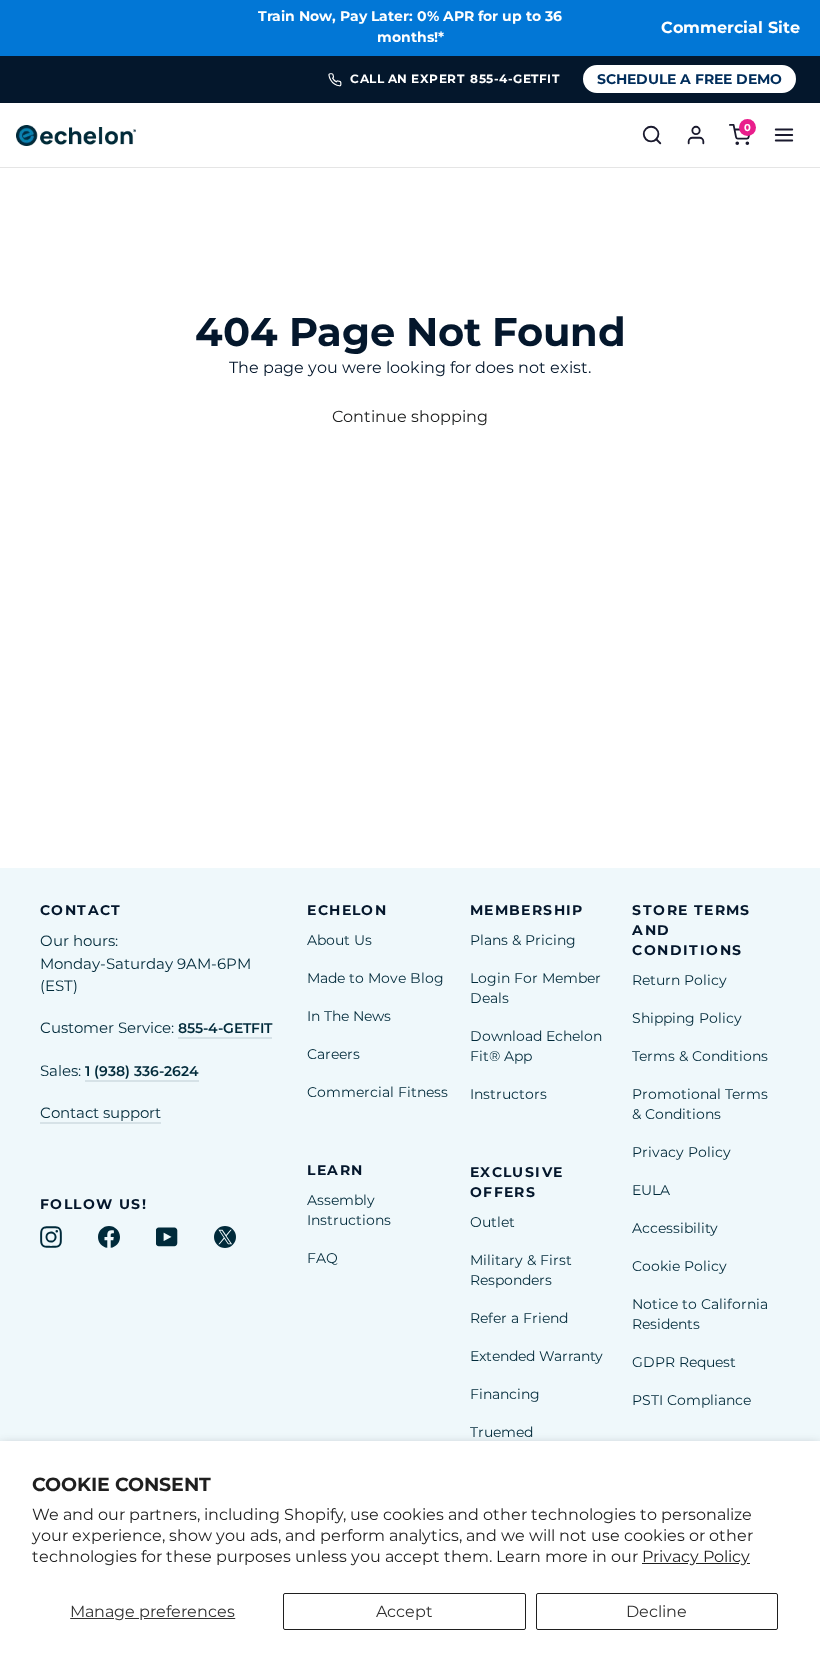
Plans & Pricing (523, 940)
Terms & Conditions (700, 1056)
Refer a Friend (519, 1318)
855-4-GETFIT (225, 1028)
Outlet (492, 1222)
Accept (404, 1611)
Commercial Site (730, 27)
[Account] (696, 135)
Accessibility (675, 1228)
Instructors (508, 1094)
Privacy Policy (696, 1556)
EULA (651, 1190)
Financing (505, 1394)
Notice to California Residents (700, 1314)
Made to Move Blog (375, 978)
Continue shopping (410, 416)
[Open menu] (784, 135)
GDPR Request (684, 1362)
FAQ (322, 1258)
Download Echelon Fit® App (536, 1046)
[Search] (652, 135)
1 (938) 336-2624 (142, 1071)
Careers (333, 1054)
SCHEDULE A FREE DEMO (689, 79)
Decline (656, 1611)
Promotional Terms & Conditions (700, 1104)
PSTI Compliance (691, 1400)
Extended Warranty (536, 1356)
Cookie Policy (679, 1266)
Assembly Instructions (349, 1210)
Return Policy (679, 980)
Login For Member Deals (535, 988)
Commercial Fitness (377, 1092)
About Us (339, 940)
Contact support (100, 1113)
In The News (349, 1016)
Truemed (501, 1432)
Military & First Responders (521, 1270)
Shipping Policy (687, 1018)
